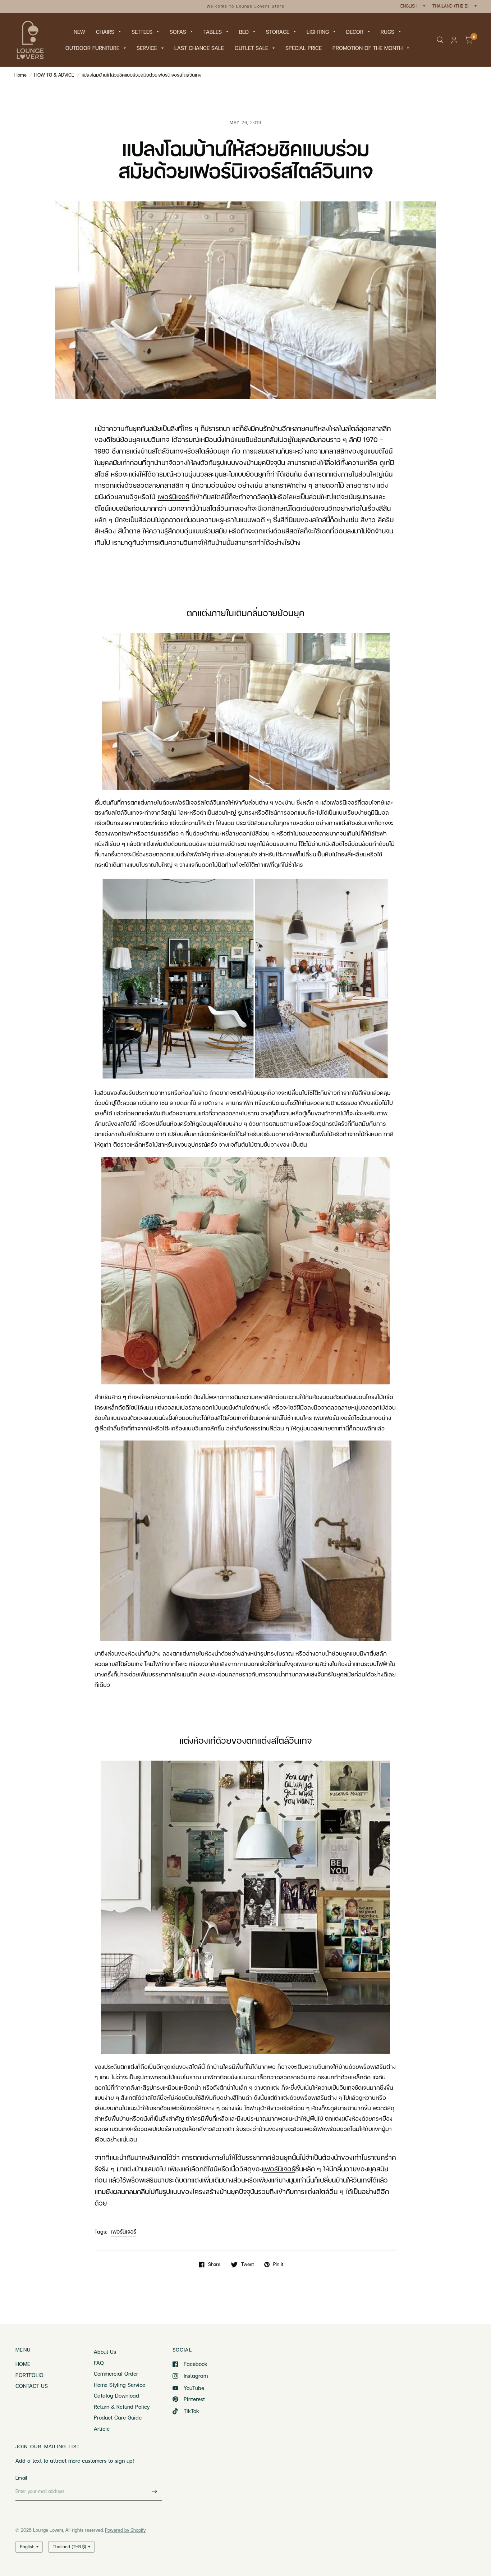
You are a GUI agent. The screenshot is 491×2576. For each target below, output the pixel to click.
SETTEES (142, 32)
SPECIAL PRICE (304, 48)
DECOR (355, 32)
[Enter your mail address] (155, 2491)
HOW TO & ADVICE (54, 75)
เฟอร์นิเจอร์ (124, 2231)
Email (21, 2478)
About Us (105, 2352)
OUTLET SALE (251, 48)
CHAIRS (105, 32)
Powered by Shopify (125, 2530)
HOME (23, 2364)
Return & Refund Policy (122, 2407)
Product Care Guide (118, 2417)
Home (20, 75)
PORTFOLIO (29, 2375)
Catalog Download (116, 2395)
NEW (79, 32)
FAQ (99, 2363)
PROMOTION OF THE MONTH (368, 48)
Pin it (278, 2265)
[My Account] (454, 40)
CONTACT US (32, 2386)
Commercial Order (116, 2374)
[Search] (440, 40)
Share (214, 2265)
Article (102, 2429)
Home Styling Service (120, 2385)
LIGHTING (318, 32)
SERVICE (147, 48)
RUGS (387, 32)
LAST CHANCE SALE (199, 48)
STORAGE (278, 32)
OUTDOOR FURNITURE (92, 48)
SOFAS (178, 32)
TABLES (213, 32)
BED (244, 32)
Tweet (247, 2265)
